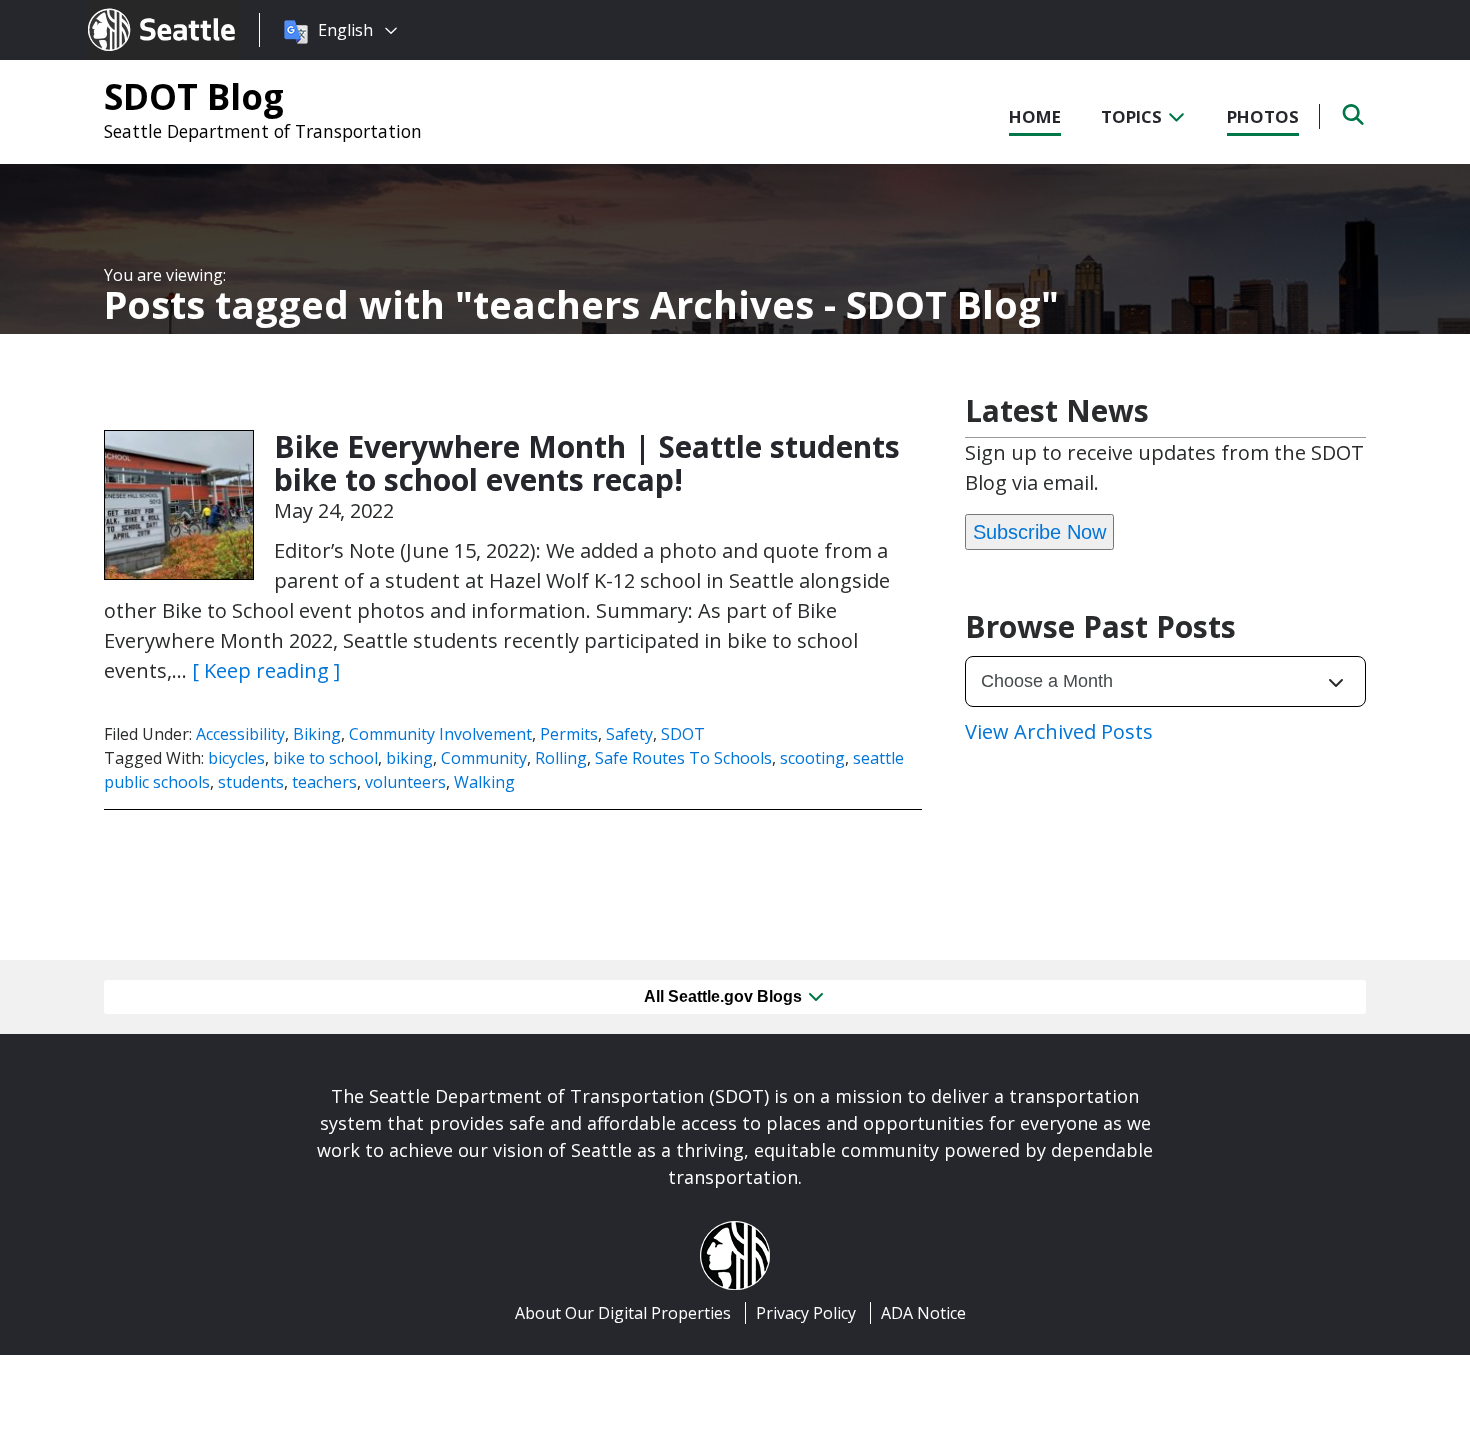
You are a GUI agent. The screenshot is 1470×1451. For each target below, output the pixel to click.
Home (1035, 116)
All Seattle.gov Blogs (725, 996)
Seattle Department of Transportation (263, 131)
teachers (324, 782)
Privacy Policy (806, 1313)
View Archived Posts (1059, 731)
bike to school (325, 758)
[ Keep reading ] (266, 670)
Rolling (561, 758)
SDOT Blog (194, 96)
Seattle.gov (130, 11)
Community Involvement (440, 734)
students (251, 782)
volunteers (405, 782)
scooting (812, 758)
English (345, 30)
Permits (569, 734)
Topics (1133, 116)
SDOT (683, 734)
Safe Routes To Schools (683, 758)
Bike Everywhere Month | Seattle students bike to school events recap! (587, 463)
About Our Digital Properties (623, 1313)
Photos (1263, 116)
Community (484, 758)
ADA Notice (923, 1313)
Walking (484, 782)
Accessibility (240, 734)
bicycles (236, 758)
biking (409, 758)
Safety (629, 734)
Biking (317, 734)
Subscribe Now (1039, 532)
